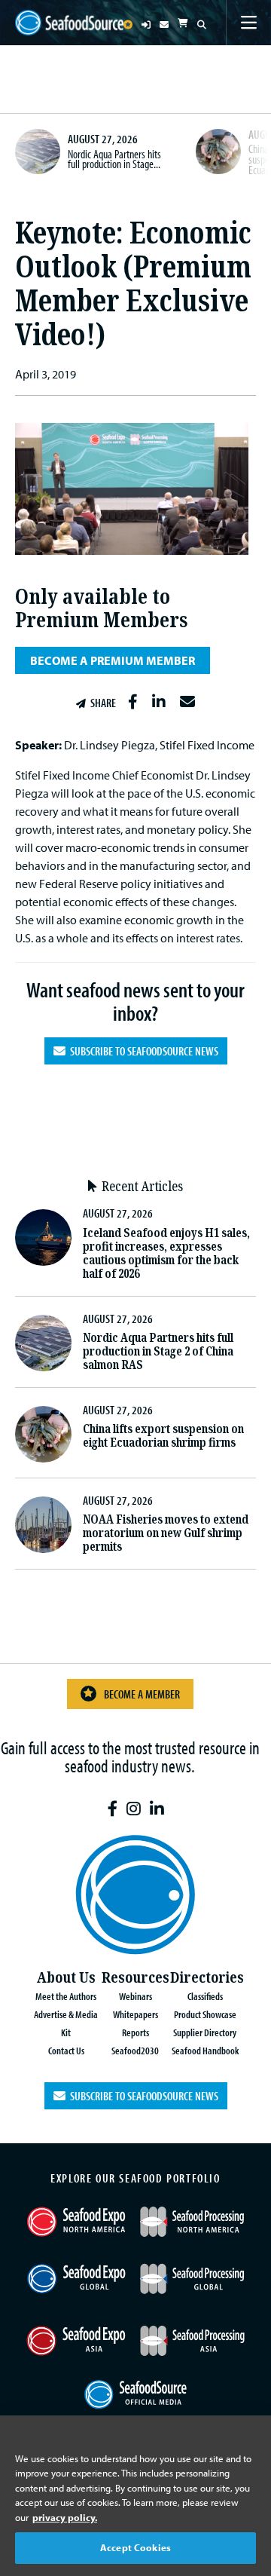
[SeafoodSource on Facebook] (113, 1809)
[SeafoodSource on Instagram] (134, 1809)
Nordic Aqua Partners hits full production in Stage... (114, 159)
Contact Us (66, 2050)
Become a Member (142, 1694)
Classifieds (205, 1996)
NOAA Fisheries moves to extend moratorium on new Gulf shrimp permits (166, 1533)
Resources (135, 1978)
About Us (66, 1978)
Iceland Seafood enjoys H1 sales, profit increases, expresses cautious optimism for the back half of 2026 (166, 1253)
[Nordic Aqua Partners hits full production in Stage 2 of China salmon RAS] (38, 152)
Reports (135, 2032)
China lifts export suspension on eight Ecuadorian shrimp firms (163, 1436)
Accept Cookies (135, 2547)
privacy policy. (65, 2517)
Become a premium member (113, 660)
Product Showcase (205, 2014)
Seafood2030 (135, 2050)
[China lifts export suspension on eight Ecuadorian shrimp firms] (218, 152)
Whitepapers (135, 2014)
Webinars (135, 1996)
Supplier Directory (205, 2032)
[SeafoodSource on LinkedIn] (157, 1809)
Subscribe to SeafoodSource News (142, 1051)
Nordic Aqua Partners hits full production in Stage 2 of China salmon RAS (158, 1351)
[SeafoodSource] (69, 23)
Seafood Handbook (205, 2050)
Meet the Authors (66, 1996)
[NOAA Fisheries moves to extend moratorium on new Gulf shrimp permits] (43, 1525)
